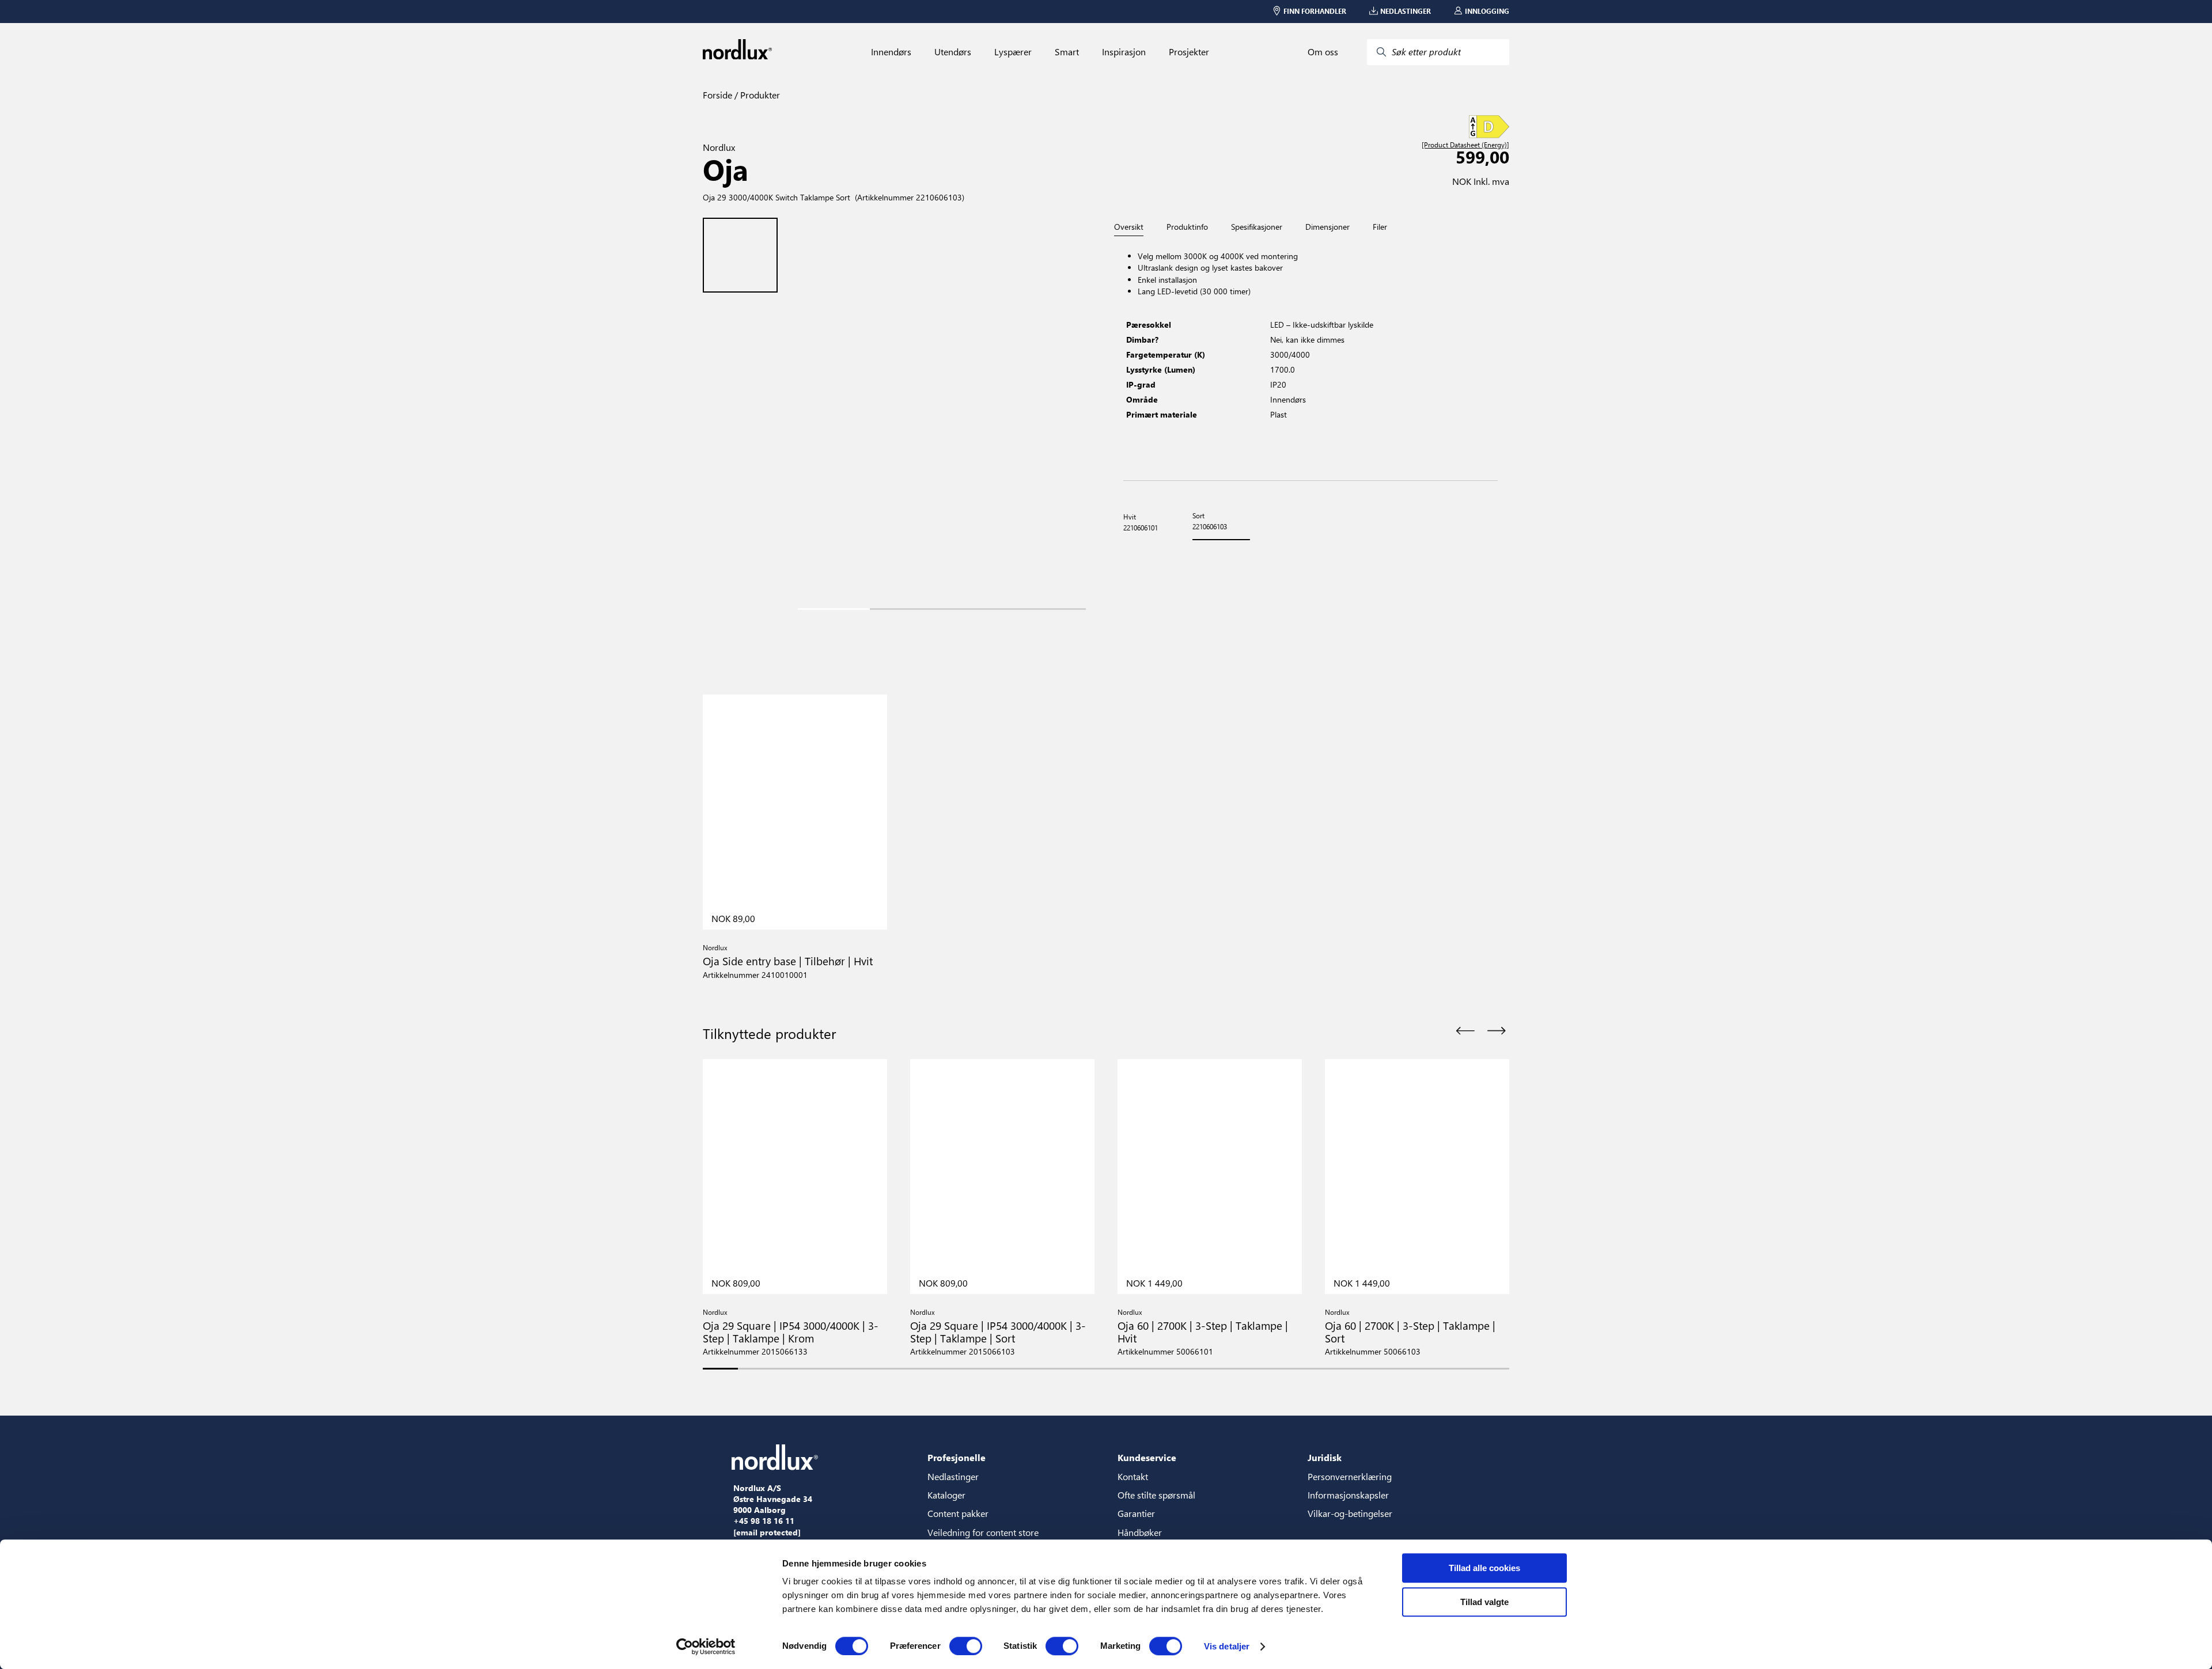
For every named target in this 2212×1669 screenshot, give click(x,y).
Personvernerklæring (1350, 1476)
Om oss (1323, 52)
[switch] (966, 1646)
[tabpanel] (1310, 359)
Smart (1067, 52)
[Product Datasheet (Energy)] (1465, 145)
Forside (717, 95)
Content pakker (958, 1513)
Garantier (1136, 1513)
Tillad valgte (1484, 1602)
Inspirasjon (1124, 52)
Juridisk (1325, 1457)
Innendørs (891, 52)
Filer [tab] (1380, 227)
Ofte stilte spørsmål (1156, 1495)
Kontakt (1133, 1476)
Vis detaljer (1227, 1646)
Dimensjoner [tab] (1327, 227)
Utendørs (953, 52)
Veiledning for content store (983, 1532)
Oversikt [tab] (1129, 227)
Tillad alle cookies (1484, 1568)
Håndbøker (1140, 1532)
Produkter (759, 95)
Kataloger (946, 1495)
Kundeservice (1147, 1457)
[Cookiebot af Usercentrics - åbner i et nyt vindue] (706, 1647)
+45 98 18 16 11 (764, 1521)
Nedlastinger (953, 1476)
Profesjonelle (957, 1457)
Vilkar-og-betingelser (1350, 1513)
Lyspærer (1013, 52)
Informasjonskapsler (1348, 1495)
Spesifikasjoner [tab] (1257, 227)
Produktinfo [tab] (1187, 227)
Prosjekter (1189, 52)
